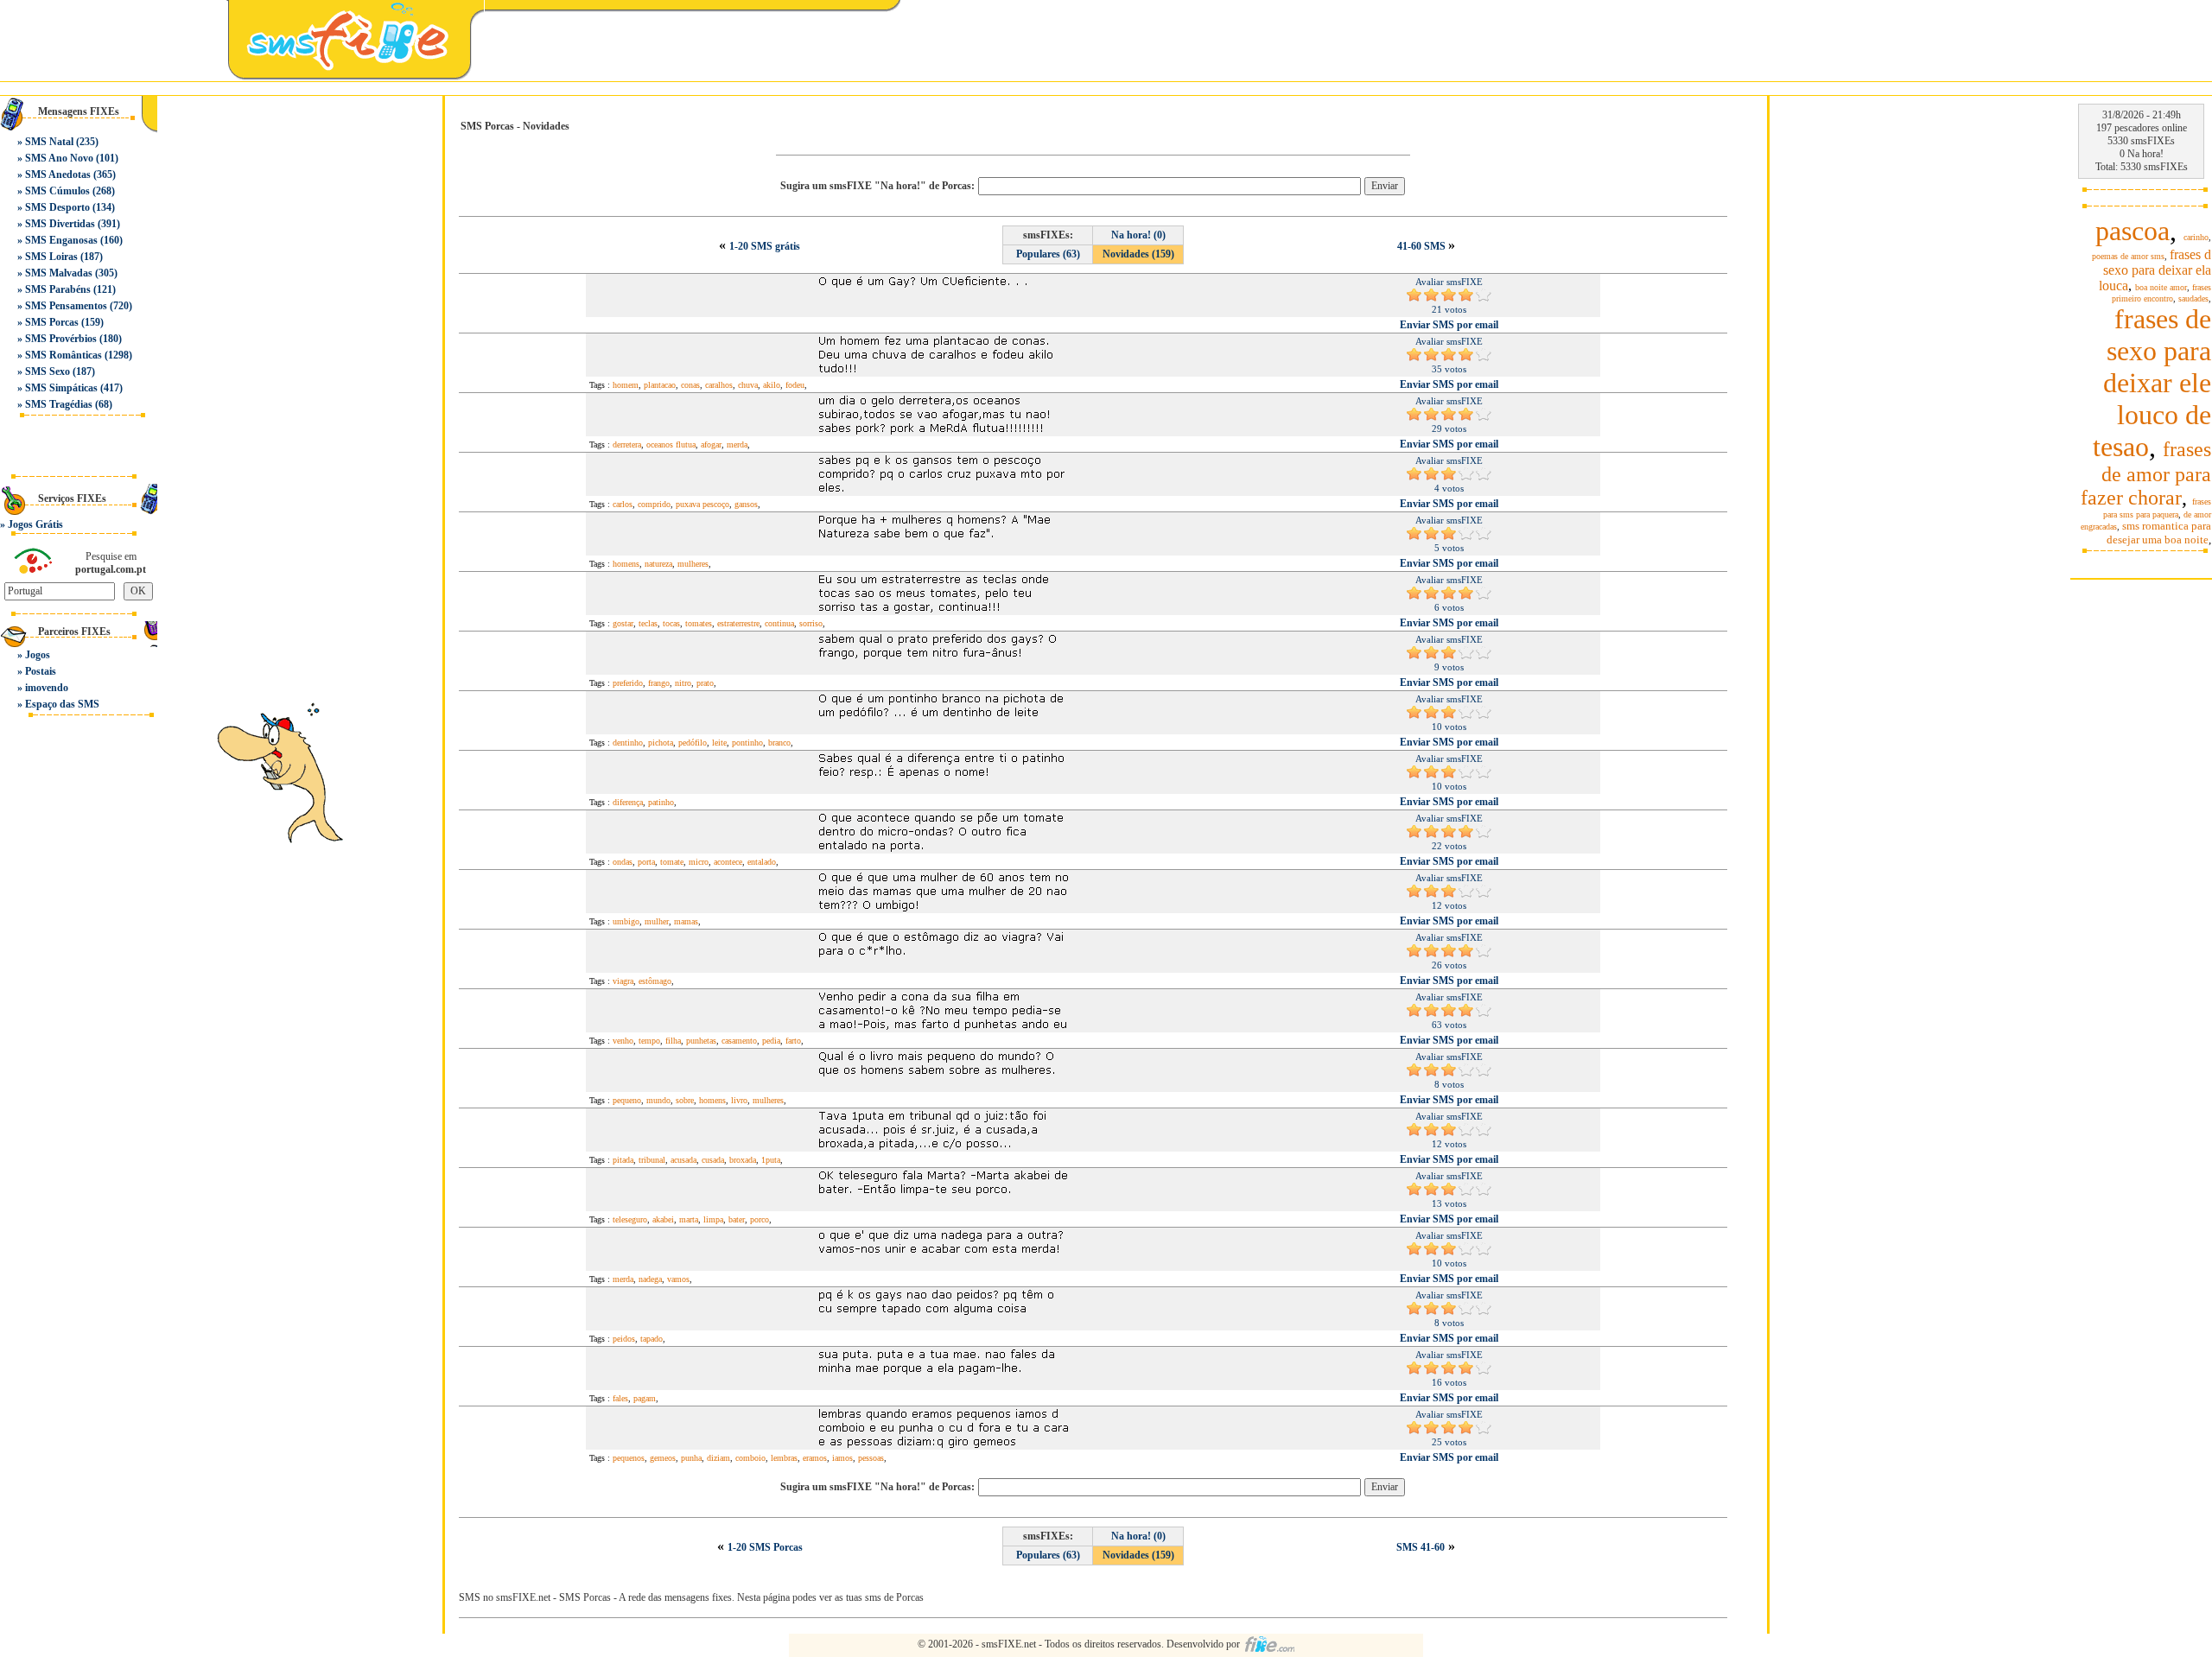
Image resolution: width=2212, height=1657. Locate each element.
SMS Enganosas (61, 240)
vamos (678, 1279)
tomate (672, 862)
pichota (661, 743)
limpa (713, 1219)
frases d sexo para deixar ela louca (2155, 270)
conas (690, 385)
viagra (623, 981)
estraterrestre (738, 623)
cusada (713, 1160)
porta (646, 862)
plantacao (660, 385)
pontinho (747, 743)
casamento (739, 1041)
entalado (762, 862)
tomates (699, 623)
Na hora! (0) (1138, 235)
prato (705, 683)
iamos (842, 1458)
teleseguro (630, 1219)
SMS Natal (49, 142)
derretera (627, 444)
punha (691, 1458)
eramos (815, 1458)
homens (626, 564)
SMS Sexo (48, 371)
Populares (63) (1048, 254)
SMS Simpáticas (61, 388)
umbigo (626, 921)
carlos (623, 504)
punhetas (701, 1041)
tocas (671, 623)
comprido (654, 504)
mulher (657, 921)
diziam (718, 1458)
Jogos (38, 655)
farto (793, 1041)
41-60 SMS (1423, 246)
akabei (663, 1219)
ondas (623, 862)
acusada (683, 1160)
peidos (624, 1339)
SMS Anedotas (58, 175)
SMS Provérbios (61, 339)
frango (659, 683)
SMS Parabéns (58, 289)
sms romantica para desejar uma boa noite (2159, 533)
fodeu (795, 385)
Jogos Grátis (35, 524)
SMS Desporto (57, 207)
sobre (685, 1100)
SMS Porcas (52, 322)
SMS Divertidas (60, 224)
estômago (655, 981)
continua (779, 623)
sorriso (811, 623)
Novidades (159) (1138, 254)
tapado (652, 1339)
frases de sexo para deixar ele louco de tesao (2152, 383)
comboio (750, 1458)
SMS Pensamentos (66, 306)
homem (626, 385)
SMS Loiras (51, 257)
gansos (746, 504)
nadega (650, 1279)
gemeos (663, 1458)
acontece (728, 862)
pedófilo (693, 743)
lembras (784, 1458)
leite (719, 743)
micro (699, 862)
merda (737, 444)
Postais (41, 671)
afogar (711, 444)
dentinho (628, 743)
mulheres (693, 564)
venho (623, 1041)
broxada (743, 1160)
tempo (649, 1041)
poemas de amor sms (2128, 256)
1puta (771, 1160)
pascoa (2133, 231)
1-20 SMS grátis (765, 246)
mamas (686, 921)
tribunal (652, 1160)
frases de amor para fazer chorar (2146, 473)
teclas (648, 623)
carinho (2196, 237)
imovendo (47, 688)
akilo (772, 385)
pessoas (871, 1458)
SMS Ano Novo (59, 158)
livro (739, 1100)
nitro (683, 683)
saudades (2193, 298)
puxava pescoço (702, 504)
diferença (628, 802)
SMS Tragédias (59, 404)
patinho (661, 802)
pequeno (627, 1100)
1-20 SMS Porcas (765, 1547)
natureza (658, 564)
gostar (623, 623)
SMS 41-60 (1421, 1547)
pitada (623, 1160)
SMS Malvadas (59, 273)
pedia (771, 1041)
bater (737, 1219)
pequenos (629, 1458)
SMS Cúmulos (57, 191)
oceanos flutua (671, 444)
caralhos (719, 385)
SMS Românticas (64, 355)
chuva (748, 385)
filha (673, 1041)
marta (689, 1219)
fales (620, 1398)
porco (760, 1219)
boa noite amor (2161, 287)
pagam (645, 1398)
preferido (628, 683)
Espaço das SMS (62, 704)
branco (779, 743)
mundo (658, 1100)
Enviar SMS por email (1449, 325)
